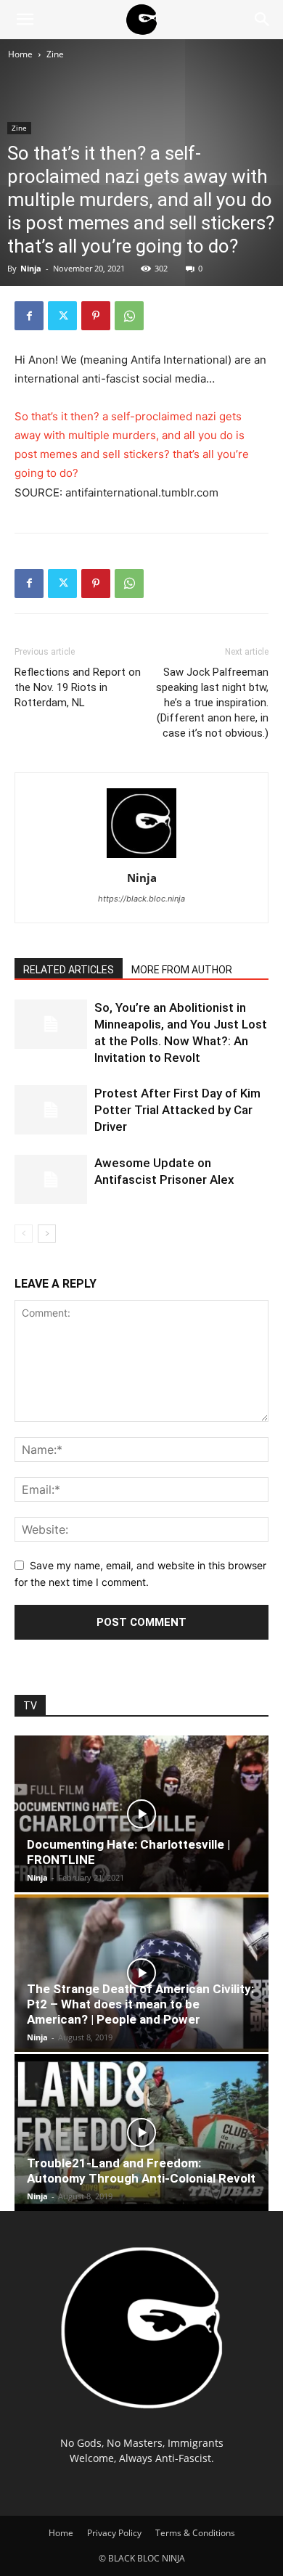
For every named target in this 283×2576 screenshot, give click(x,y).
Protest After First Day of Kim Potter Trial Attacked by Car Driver (177, 1110)
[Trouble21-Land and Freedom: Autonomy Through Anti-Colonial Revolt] (141, 2133)
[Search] (263, 20)
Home (20, 54)
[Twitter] (62, 316)
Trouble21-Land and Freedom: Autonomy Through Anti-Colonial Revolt (141, 2171)
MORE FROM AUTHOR (182, 970)
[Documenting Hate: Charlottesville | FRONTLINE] (141, 1814)
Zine (55, 54)
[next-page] (47, 1234)
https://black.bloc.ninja (141, 899)
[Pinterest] (96, 316)
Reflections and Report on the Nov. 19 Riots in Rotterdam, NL (78, 687)
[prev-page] (24, 1234)
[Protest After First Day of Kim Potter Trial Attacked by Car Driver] (51, 1110)
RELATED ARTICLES (69, 970)
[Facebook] (29, 316)
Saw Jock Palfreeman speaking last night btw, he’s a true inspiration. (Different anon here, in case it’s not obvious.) (212, 703)
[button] (25, 20)
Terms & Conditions (195, 2533)
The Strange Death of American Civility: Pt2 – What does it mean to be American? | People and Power (140, 2004)
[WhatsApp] (129, 316)
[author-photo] (141, 858)
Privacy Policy (114, 2533)
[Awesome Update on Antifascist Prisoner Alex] (51, 1180)
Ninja (31, 268)
